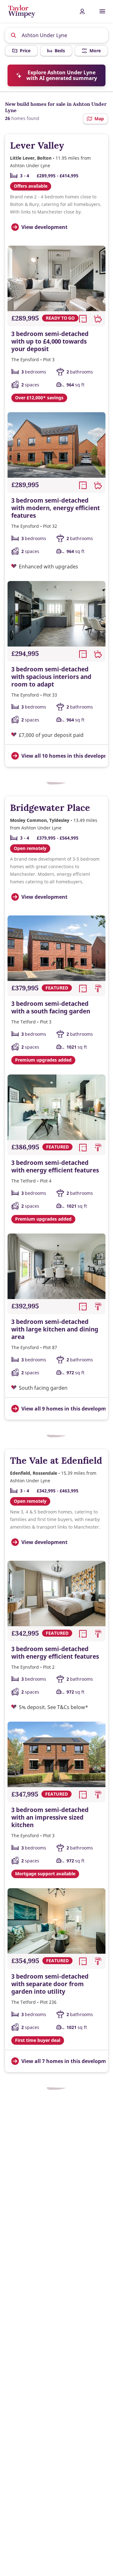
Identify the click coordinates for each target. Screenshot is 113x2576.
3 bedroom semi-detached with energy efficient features (55, 1166)
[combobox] (57, 35)
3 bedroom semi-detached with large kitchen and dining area (55, 1329)
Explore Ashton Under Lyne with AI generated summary (62, 75)
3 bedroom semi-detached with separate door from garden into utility (50, 1984)
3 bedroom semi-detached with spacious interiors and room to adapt (51, 677)
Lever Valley (37, 145)
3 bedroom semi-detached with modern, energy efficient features (56, 508)
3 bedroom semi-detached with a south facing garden (51, 1007)
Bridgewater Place (50, 808)
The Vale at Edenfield (56, 1460)
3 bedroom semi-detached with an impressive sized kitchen (50, 1817)
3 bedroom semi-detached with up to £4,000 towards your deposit (50, 341)
